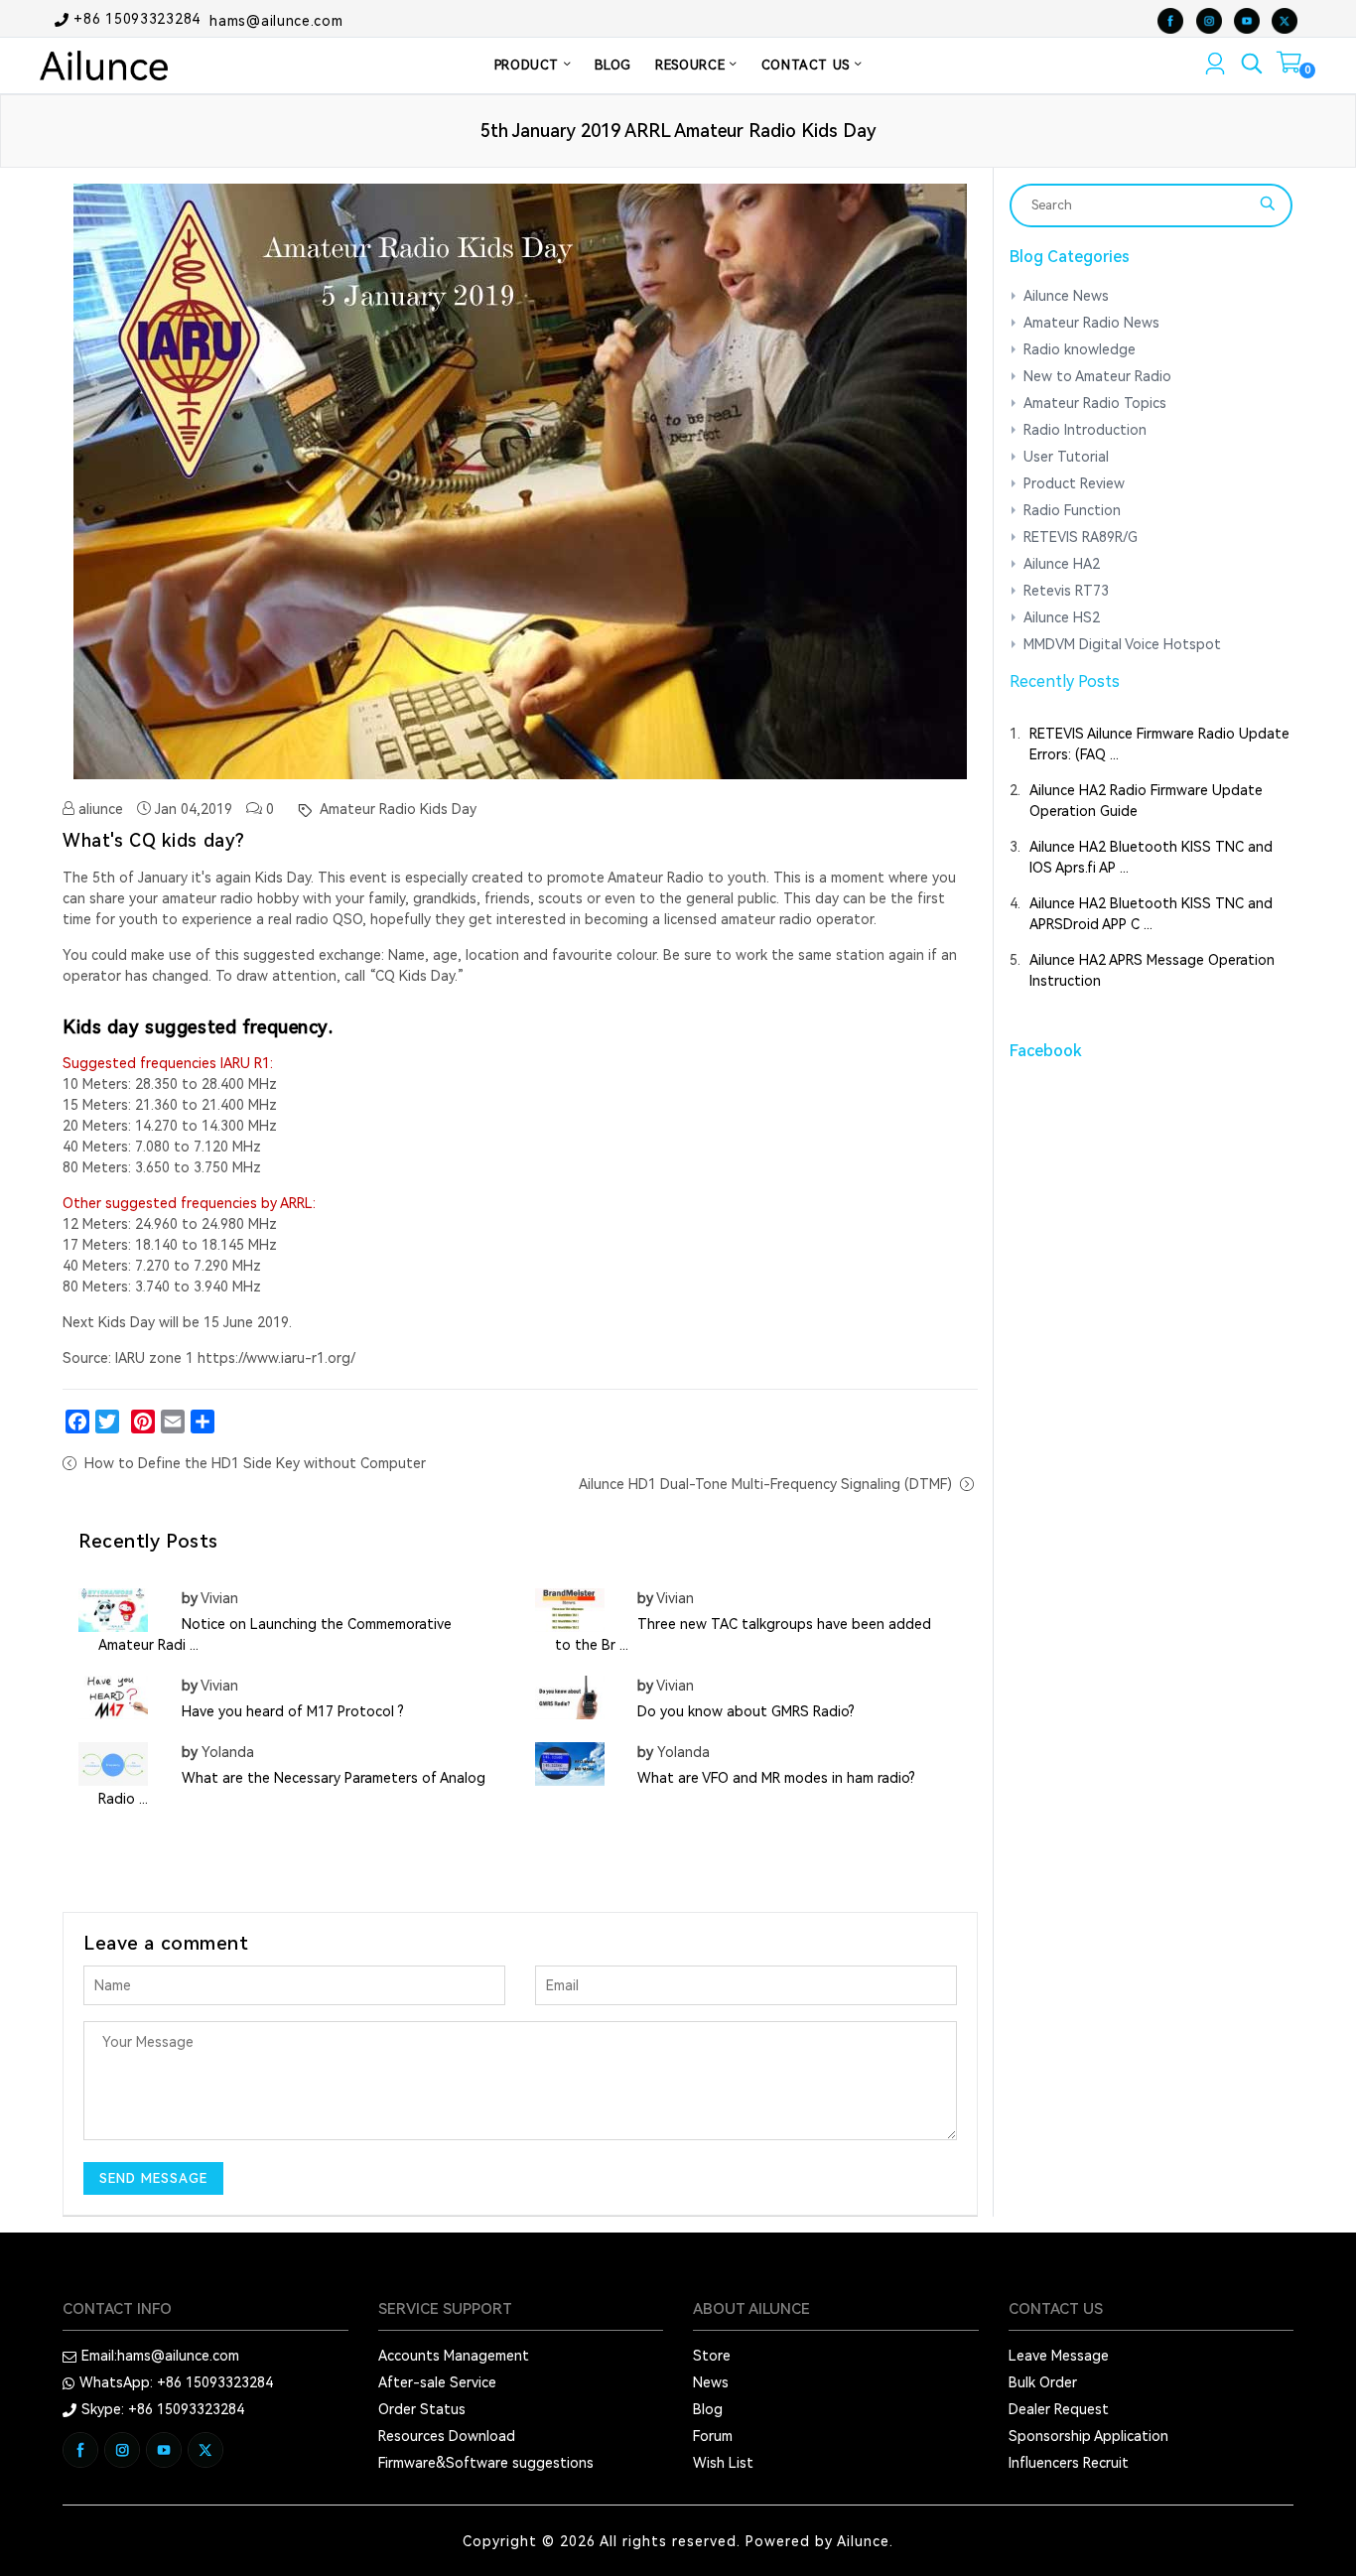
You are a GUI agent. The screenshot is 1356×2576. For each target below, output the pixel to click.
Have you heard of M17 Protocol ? (293, 1711)
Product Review (1074, 483)
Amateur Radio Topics (1095, 403)
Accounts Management (454, 2356)
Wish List (723, 2463)
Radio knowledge (1080, 349)
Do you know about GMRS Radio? (746, 1711)
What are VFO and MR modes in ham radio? (776, 1778)
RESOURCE (692, 65)
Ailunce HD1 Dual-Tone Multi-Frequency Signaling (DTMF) (765, 1484)
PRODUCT (529, 65)
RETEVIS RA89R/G (1081, 537)
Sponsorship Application (1088, 2436)
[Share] (203, 1422)
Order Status (422, 2409)
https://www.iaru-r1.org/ (276, 1358)
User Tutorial (1066, 457)
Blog (708, 2409)
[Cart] (1289, 67)
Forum (713, 2436)
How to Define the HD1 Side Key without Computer (255, 1463)
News (711, 2382)
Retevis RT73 (1066, 591)
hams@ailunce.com (276, 20)
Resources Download (447, 2436)
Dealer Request (1059, 2409)
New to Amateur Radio (1097, 376)
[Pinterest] (143, 1422)
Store (712, 2356)
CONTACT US (808, 65)
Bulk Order (1043, 2382)
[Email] (173, 1422)
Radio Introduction (1085, 430)
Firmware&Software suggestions (486, 2463)
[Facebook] (77, 1422)
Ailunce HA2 (1062, 564)
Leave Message (1059, 2356)
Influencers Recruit (1069, 2463)
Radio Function (1072, 510)
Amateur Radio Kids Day (396, 809)
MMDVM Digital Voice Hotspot (1122, 644)
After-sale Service (437, 2382)
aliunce (99, 809)
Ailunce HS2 (1062, 617)
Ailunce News (1066, 296)
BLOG (613, 65)
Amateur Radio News (1091, 323)
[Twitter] (107, 1422)
